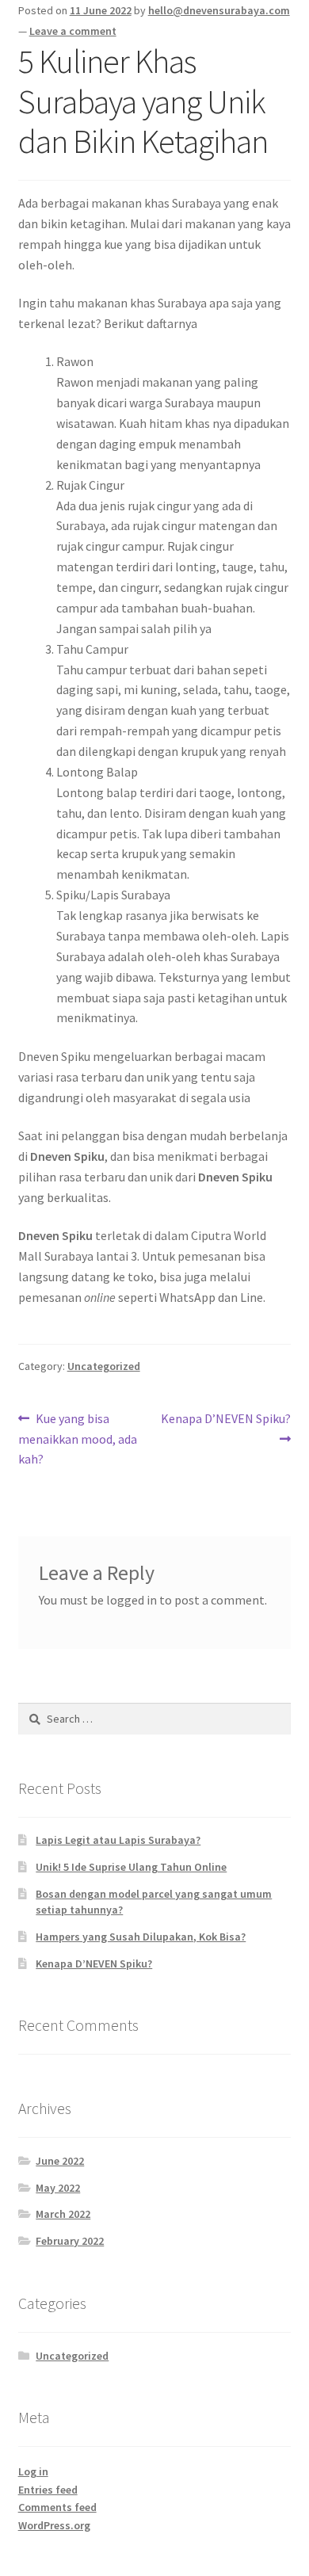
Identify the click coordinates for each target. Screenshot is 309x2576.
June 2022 (60, 2161)
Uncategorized (104, 1366)
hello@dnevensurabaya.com (219, 10)
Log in (33, 2471)
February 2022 (70, 2241)
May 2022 (58, 2188)
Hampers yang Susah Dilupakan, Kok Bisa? (141, 1937)
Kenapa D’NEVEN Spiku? (225, 1428)
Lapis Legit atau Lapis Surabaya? (118, 1840)
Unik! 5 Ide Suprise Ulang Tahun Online (131, 1867)
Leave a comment (73, 31)
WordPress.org (54, 2525)
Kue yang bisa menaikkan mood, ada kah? (78, 1439)
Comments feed (57, 2507)
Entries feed (48, 2490)
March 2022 (63, 2214)
